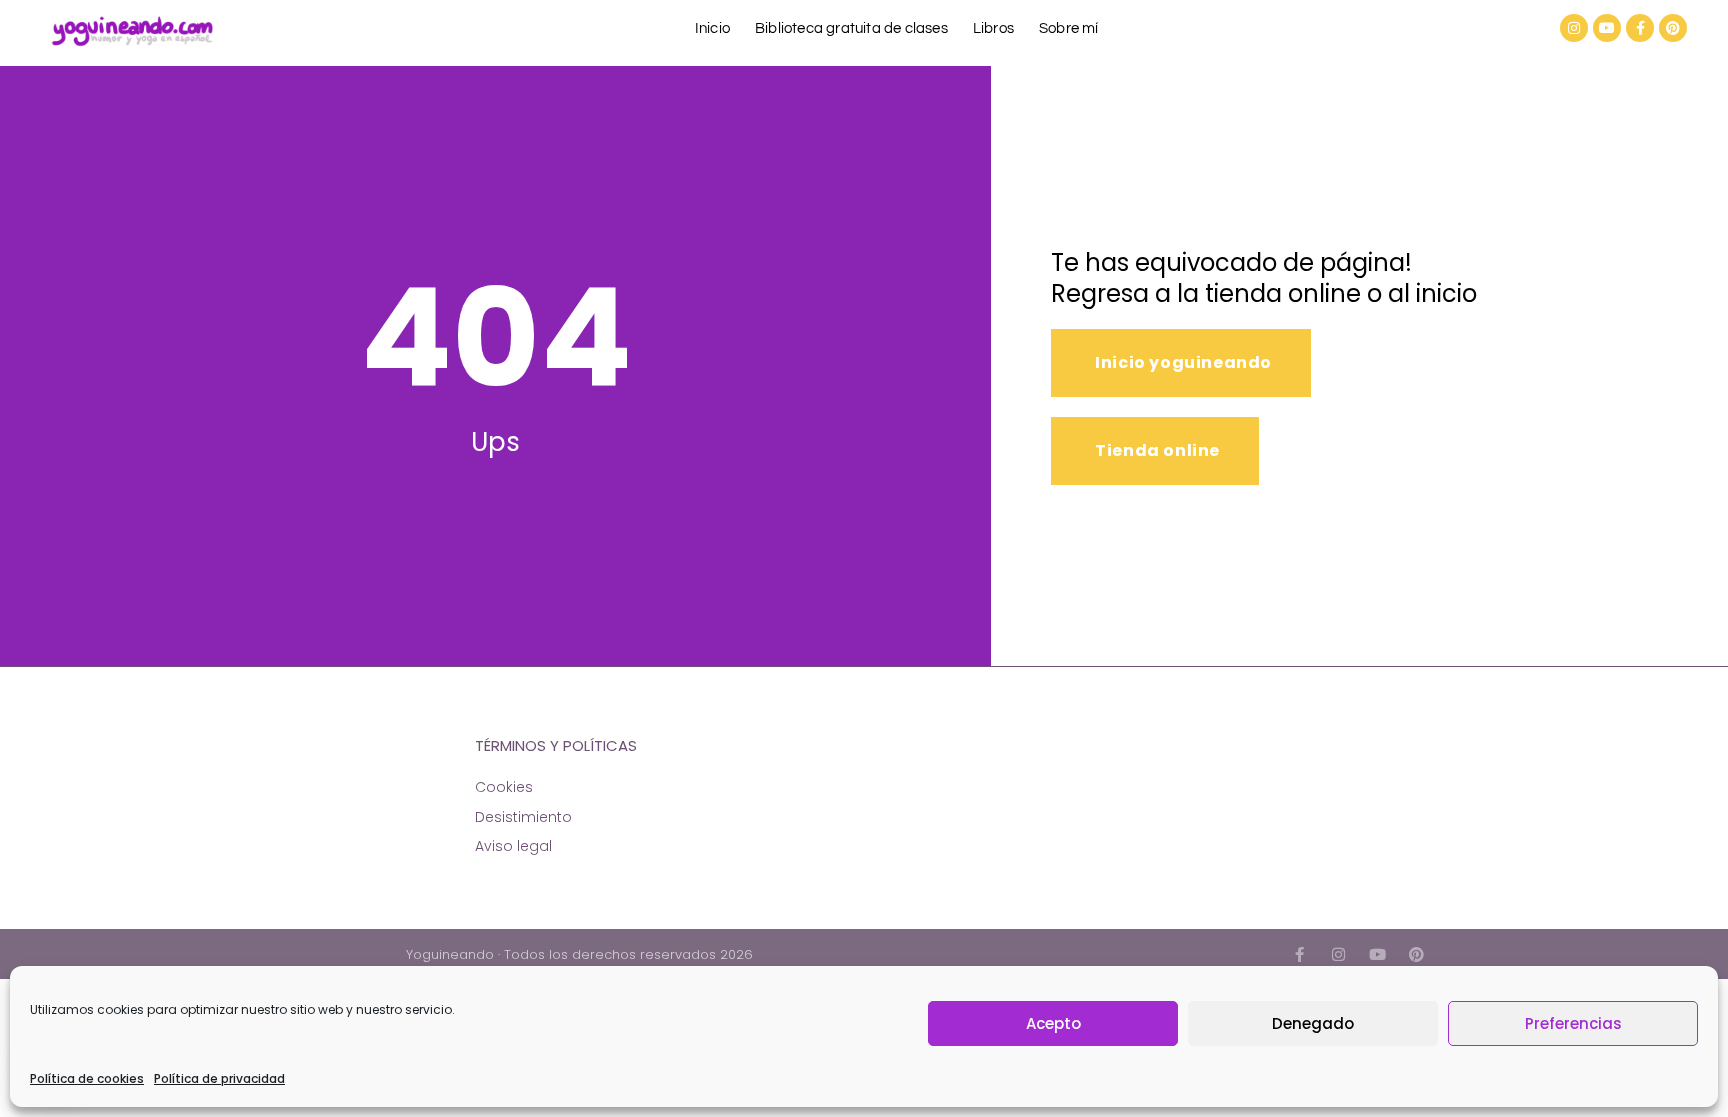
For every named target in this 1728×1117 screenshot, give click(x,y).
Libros (993, 28)
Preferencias (1573, 1023)
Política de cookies (87, 1078)
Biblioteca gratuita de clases (851, 28)
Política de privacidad (219, 1078)
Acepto (1053, 1023)
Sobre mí (1069, 28)
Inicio (712, 28)
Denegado (1313, 1023)
